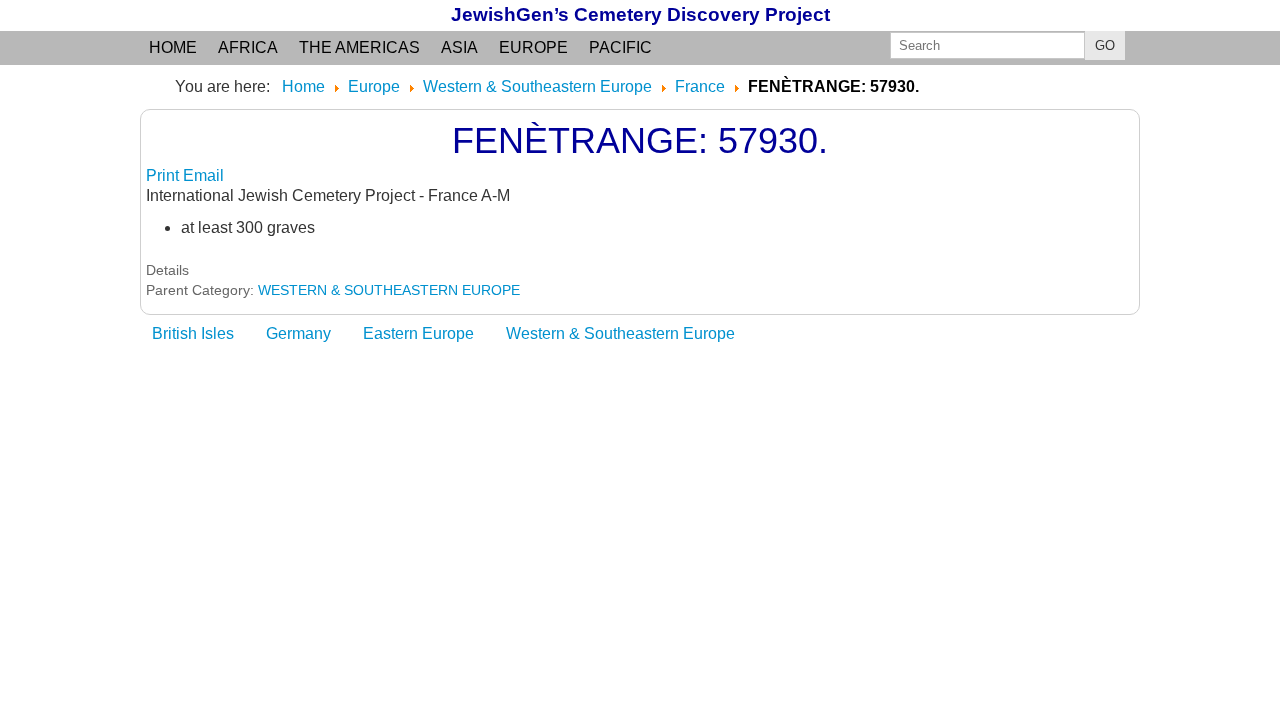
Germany (298, 333)
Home (173, 47)
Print (164, 175)
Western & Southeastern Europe (620, 333)
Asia (459, 47)
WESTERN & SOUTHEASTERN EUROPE (389, 290)
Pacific (620, 47)
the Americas (359, 47)
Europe (533, 47)
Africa (248, 47)
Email (203, 175)
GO (1105, 45)
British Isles (193, 333)
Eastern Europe (418, 333)
